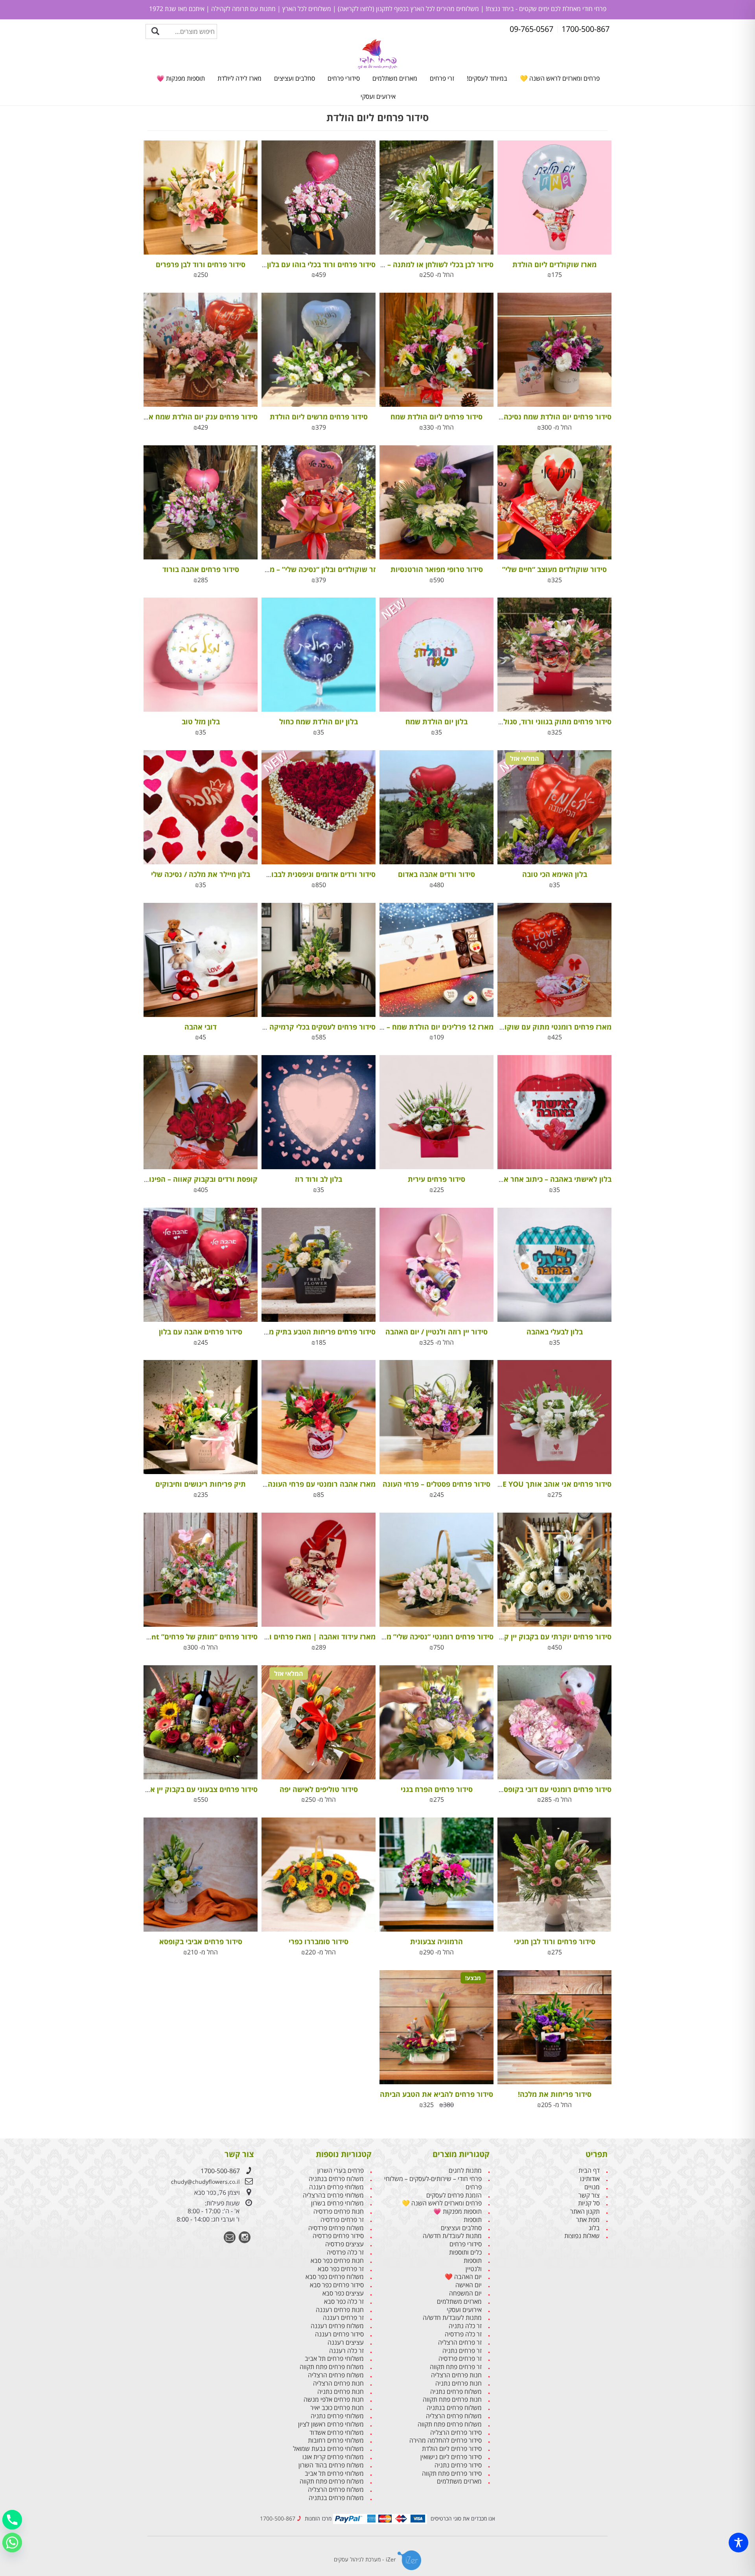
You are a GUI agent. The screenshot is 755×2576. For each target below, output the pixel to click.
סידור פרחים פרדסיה (338, 2236)
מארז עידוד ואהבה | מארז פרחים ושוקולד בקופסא (298, 1637)
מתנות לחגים (465, 2171)
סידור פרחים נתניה (458, 2465)
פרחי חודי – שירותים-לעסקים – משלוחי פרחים (433, 2183)
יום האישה (469, 2285)
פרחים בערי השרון (341, 2171)
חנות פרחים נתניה (459, 2383)
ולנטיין (474, 2269)
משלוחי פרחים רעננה (336, 2187)
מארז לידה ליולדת (239, 78)
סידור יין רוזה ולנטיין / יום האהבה (436, 1332)
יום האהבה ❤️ (463, 2277)
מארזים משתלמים (395, 78)
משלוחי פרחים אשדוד (337, 2433)
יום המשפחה (465, 2293)
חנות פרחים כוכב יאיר (337, 2408)
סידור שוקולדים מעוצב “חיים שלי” (554, 569)
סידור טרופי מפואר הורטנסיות (437, 569)
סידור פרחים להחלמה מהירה (446, 2440)
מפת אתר (588, 2220)
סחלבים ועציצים (295, 78)
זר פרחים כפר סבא (341, 2269)
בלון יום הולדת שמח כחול (319, 722)
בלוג (594, 2228)
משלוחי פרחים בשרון (337, 2203)
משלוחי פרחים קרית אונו (333, 2457)
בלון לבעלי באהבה (555, 1332)
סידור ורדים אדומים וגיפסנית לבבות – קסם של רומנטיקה (288, 874)
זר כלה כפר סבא (344, 2302)
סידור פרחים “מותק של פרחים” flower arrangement (172, 1637)
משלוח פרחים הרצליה (454, 2416)
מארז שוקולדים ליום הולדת (554, 264)
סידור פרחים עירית (436, 1179)
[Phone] (12, 2520)
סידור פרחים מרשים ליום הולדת (319, 417)
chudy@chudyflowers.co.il (205, 2182)
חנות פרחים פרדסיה (339, 2212)
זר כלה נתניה (465, 2326)
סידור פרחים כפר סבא (337, 2285)
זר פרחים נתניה (462, 2351)
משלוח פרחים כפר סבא (335, 2277)
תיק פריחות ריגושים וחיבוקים (201, 1484)
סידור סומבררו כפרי (319, 1941)
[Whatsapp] (12, 2543)
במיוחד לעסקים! (487, 78)
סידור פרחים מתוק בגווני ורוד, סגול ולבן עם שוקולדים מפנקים (516, 722)
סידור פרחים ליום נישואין (451, 2457)
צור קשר (589, 2195)
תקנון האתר (585, 2212)
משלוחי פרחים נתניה (337, 2416)
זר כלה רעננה (346, 2351)
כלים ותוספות (465, 2252)
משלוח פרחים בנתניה (454, 2408)
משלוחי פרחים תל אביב (334, 2359)
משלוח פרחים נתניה (456, 2392)
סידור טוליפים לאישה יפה (319, 1789)
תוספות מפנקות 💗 (181, 78)
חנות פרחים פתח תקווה (452, 2400)
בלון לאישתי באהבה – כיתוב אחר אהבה (551, 1179)
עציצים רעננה (346, 2343)
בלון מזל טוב (201, 722)
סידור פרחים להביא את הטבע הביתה (436, 2094)
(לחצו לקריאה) (355, 9)
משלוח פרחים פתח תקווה (450, 2424)
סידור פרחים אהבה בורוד (201, 569)
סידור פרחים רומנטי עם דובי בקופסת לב (550, 1789)
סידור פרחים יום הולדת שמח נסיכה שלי (551, 417)
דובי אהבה (201, 1027)
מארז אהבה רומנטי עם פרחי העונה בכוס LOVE (304, 1484)
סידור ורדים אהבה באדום (436, 874)
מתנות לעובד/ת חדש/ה (452, 2236)
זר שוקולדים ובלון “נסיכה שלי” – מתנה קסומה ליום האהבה (285, 569)
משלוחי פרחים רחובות (336, 2440)
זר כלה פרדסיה (463, 2334)
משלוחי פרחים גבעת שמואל (328, 2449)
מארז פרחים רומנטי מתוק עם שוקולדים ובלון (542, 1027)
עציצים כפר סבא (343, 2293)
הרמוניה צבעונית (436, 1941)
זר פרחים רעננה (343, 2318)
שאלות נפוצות (582, 2236)
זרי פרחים (442, 78)
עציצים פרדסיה (344, 2244)
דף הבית (589, 2171)
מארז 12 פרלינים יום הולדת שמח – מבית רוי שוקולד (414, 1027)
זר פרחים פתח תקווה (456, 2367)
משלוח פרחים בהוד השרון (331, 2465)
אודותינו (590, 2179)
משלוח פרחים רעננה (337, 2326)
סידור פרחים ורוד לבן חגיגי (555, 1941)
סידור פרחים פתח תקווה (452, 2474)
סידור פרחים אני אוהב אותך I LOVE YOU (548, 1484)
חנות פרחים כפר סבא (337, 2261)
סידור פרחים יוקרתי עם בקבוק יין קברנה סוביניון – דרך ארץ (521, 1637)
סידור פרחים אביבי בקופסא (201, 1941)
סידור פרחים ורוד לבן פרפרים (201, 264)
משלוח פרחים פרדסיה (336, 2228)
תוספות (473, 2220)
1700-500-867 (220, 2171)
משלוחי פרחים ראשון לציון (331, 2424)
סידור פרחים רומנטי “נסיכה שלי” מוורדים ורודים (420, 1637)
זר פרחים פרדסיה (460, 2359)
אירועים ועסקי (378, 96)
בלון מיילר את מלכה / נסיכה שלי (201, 874)
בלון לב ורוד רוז (319, 1179)
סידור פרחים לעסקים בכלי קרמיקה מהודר (312, 1027)
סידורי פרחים (344, 78)
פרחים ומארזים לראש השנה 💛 (560, 78)
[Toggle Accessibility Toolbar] (738, 2543)
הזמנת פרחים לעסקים (454, 2195)
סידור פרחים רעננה (339, 2334)
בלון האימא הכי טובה (555, 874)
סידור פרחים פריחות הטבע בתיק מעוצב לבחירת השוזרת (289, 1332)
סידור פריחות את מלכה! (555, 2094)
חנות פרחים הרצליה (456, 2375)
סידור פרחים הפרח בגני (437, 1789)
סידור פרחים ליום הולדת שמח (436, 417)
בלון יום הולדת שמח (436, 722)
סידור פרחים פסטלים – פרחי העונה (436, 1484)
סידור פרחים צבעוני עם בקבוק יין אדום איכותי (188, 1789)
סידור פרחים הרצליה (456, 2433)
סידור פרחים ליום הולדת (452, 2449)
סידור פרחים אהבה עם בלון (201, 1332)
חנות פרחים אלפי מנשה (334, 2400)
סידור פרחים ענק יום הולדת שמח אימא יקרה (189, 417)
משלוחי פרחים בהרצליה (333, 2195)
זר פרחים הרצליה (460, 2343)
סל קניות (589, 2203)
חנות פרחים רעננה (340, 2310)
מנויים (592, 2187)
